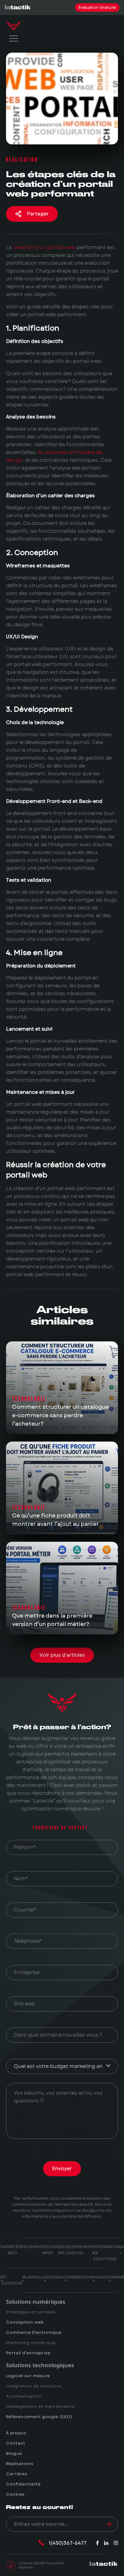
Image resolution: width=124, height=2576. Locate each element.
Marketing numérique (31, 2343)
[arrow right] (109, 2524)
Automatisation (24, 2396)
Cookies (15, 2494)
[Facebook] (98, 2543)
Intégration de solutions (34, 2386)
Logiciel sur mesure (28, 2376)
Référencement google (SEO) (39, 2417)
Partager (38, 214)
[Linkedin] (106, 2543)
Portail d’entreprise (28, 2353)
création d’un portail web (44, 247)
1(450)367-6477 (68, 2543)
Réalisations (20, 2464)
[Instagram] (116, 2543)
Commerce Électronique (34, 2333)
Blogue (14, 2454)
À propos (16, 2433)
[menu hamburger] (14, 39)
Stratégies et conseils (31, 2312)
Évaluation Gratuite (97, 8)
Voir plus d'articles (62, 1655)
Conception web (25, 2322)
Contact (16, 2443)
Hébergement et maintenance (40, 2407)
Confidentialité (23, 2484)
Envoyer (62, 2169)
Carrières (17, 2474)
